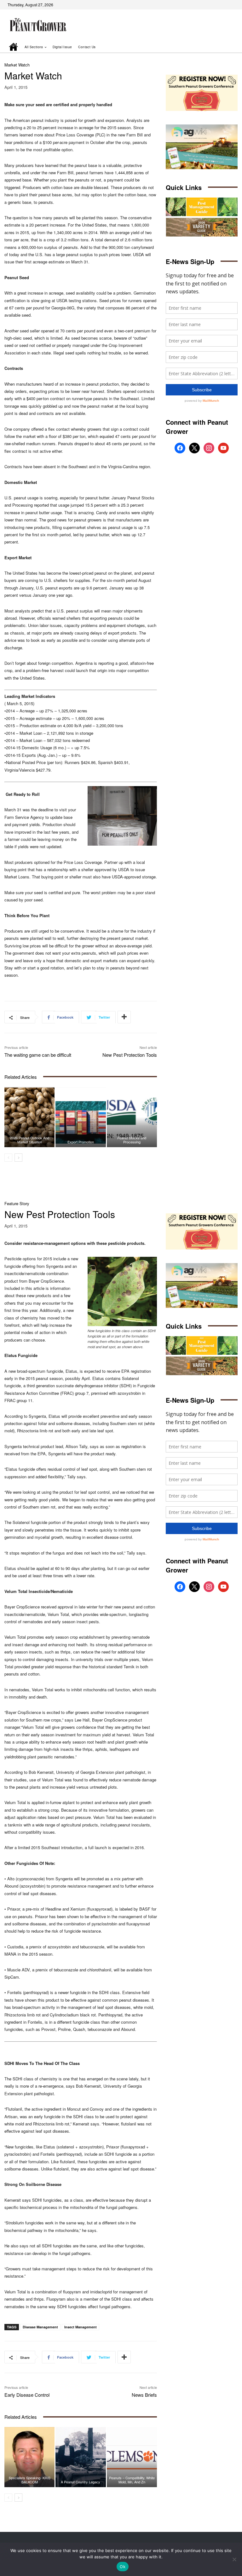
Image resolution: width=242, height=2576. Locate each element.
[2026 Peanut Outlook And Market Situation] (29, 1117)
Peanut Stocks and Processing (132, 1140)
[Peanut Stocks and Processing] (132, 1117)
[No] (234, 2559)
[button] (224, 47)
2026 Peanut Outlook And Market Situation (30, 1140)
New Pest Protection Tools (130, 1055)
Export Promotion (81, 1142)
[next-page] (18, 1158)
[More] (124, 1017)
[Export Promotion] (81, 1117)
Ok (123, 2567)
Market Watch (17, 65)
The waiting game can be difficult (38, 1055)
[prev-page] (8, 1158)
